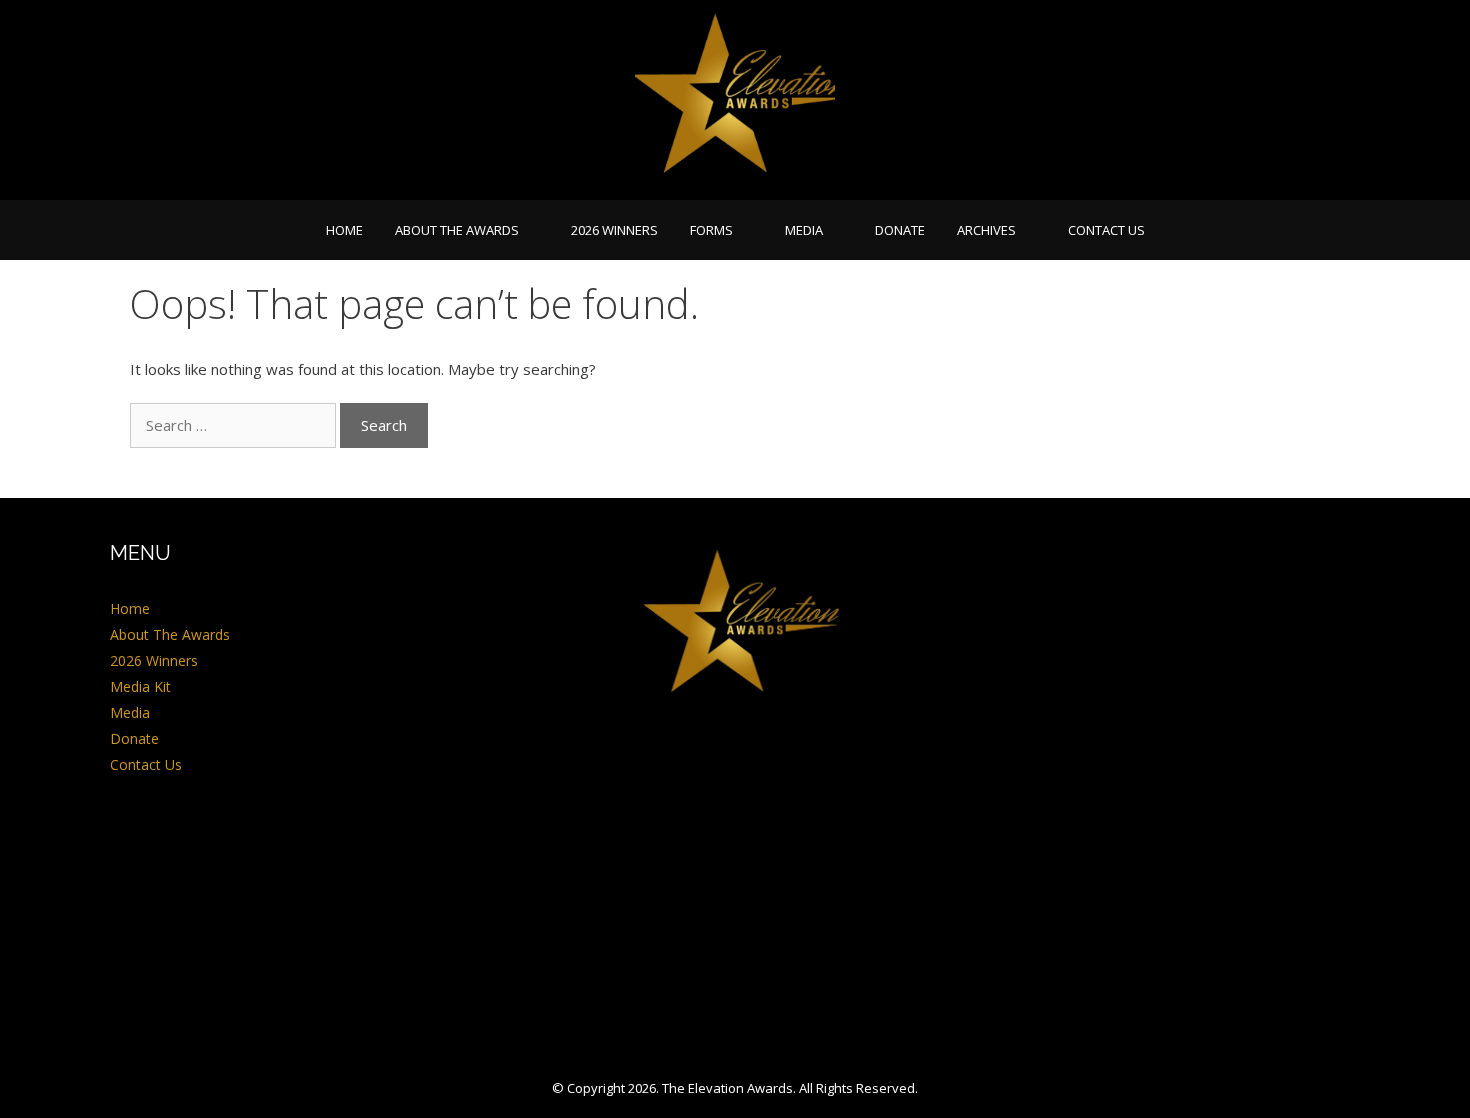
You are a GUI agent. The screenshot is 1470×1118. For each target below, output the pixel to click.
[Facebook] (704, 775)
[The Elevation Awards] (735, 98)
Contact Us (1106, 230)
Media (804, 230)
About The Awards (457, 230)
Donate (900, 230)
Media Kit (140, 686)
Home (344, 230)
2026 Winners (614, 230)
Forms (711, 230)
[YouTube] (758, 775)
